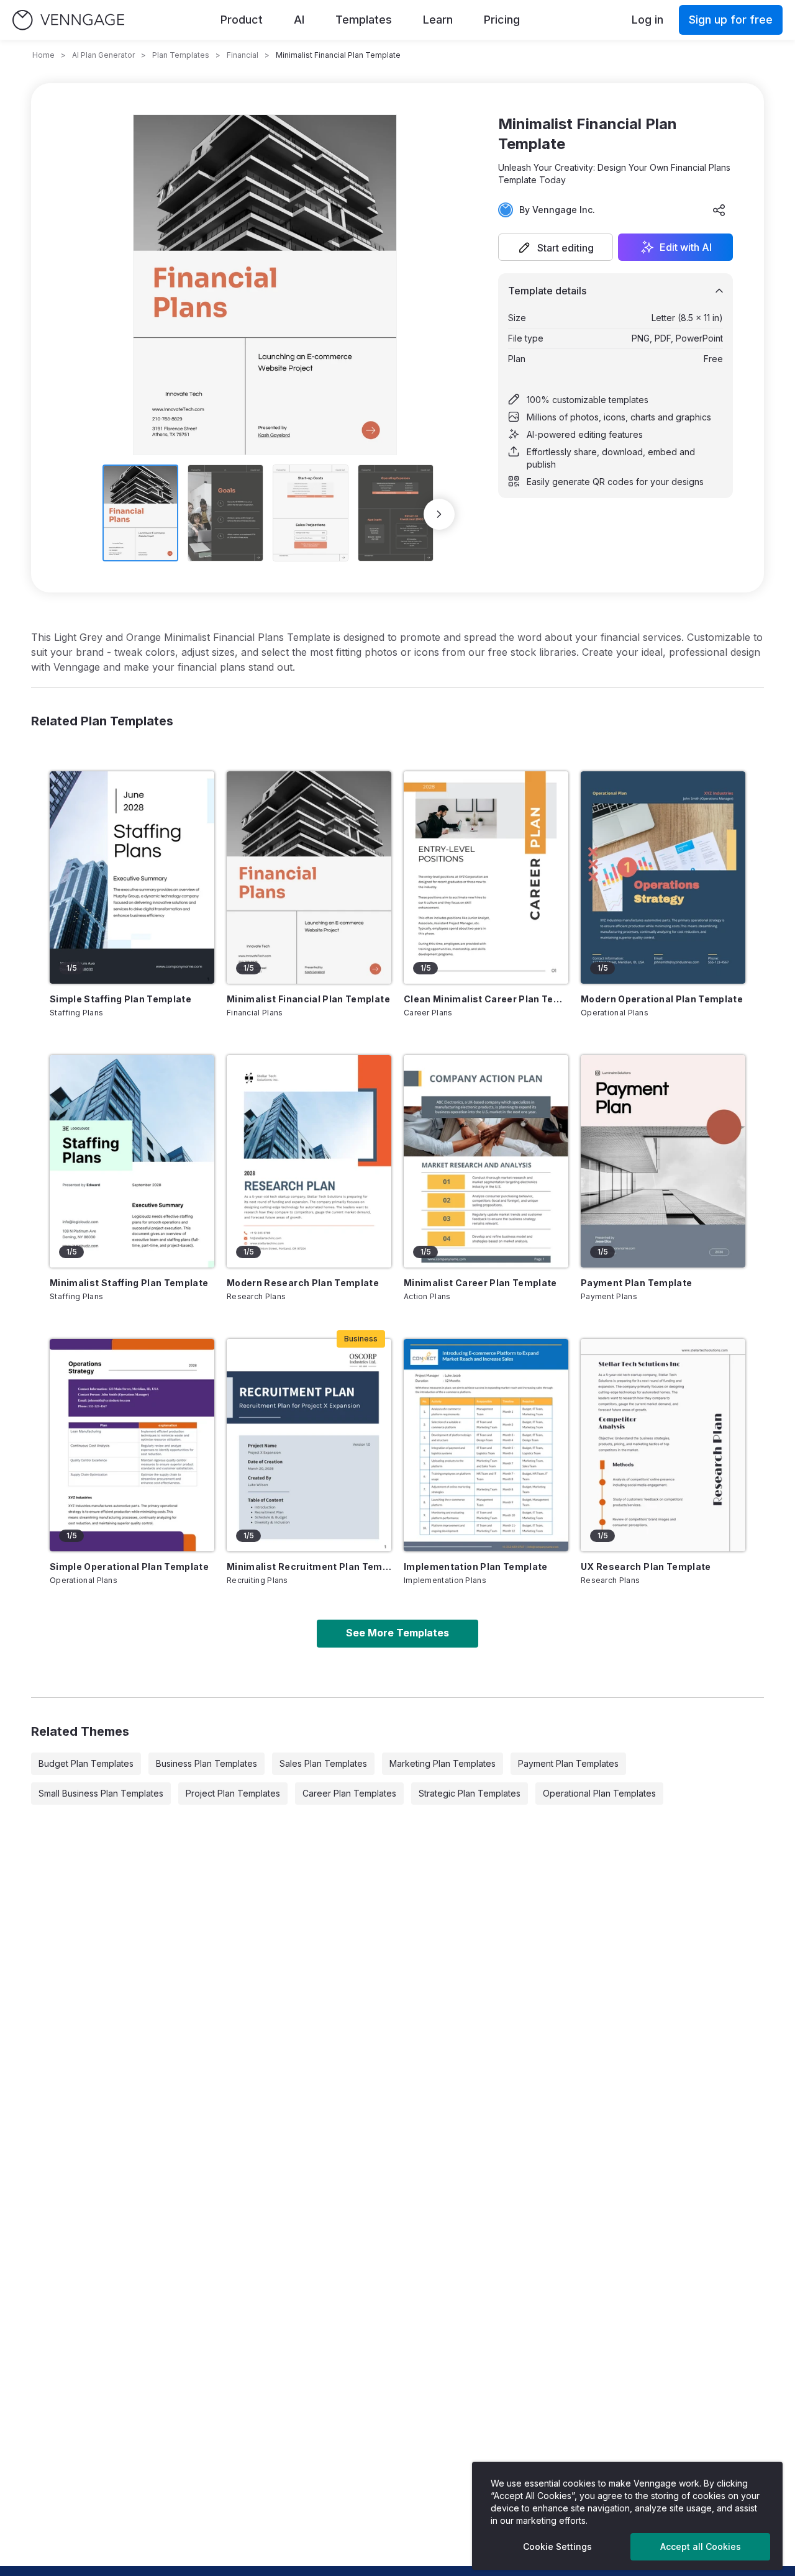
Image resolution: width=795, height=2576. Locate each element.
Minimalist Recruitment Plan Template (309, 1567)
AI (299, 20)
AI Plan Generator (103, 55)
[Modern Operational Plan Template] (663, 878)
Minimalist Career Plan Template (480, 1283)
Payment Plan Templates (568, 1763)
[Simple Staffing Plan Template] (132, 878)
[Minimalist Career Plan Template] (486, 1161)
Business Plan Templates (207, 1763)
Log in (647, 20)
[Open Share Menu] (719, 210)
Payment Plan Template (636, 1283)
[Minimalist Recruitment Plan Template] (309, 1445)
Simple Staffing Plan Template (120, 999)
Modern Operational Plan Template (662, 999)
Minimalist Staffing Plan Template (129, 1283)
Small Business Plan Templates (101, 1793)
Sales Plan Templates (323, 1763)
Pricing (502, 20)
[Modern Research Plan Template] (309, 1161)
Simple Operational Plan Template (129, 1567)
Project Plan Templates (233, 1793)
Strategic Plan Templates (470, 1793)
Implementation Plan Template (476, 1567)
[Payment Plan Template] (663, 1161)
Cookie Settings (557, 2547)
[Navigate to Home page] (68, 20)
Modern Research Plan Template (303, 1283)
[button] (556, 247)
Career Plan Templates (349, 1793)
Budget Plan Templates (86, 1763)
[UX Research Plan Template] (663, 1445)
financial (243, 55)
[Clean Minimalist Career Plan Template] (486, 878)
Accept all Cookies (701, 2547)
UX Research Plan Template (646, 1567)
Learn (438, 20)
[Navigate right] (439, 514)
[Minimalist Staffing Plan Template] (132, 1161)
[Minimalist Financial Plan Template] (309, 878)
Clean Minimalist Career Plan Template (486, 999)
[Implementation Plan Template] (486, 1445)
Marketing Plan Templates (443, 1763)
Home (43, 55)
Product (242, 20)
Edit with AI (686, 247)
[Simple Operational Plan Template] (132, 1445)
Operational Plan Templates (599, 1793)
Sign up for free (731, 20)
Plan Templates (181, 55)
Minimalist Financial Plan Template (308, 999)
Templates (364, 20)
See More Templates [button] (397, 1633)
